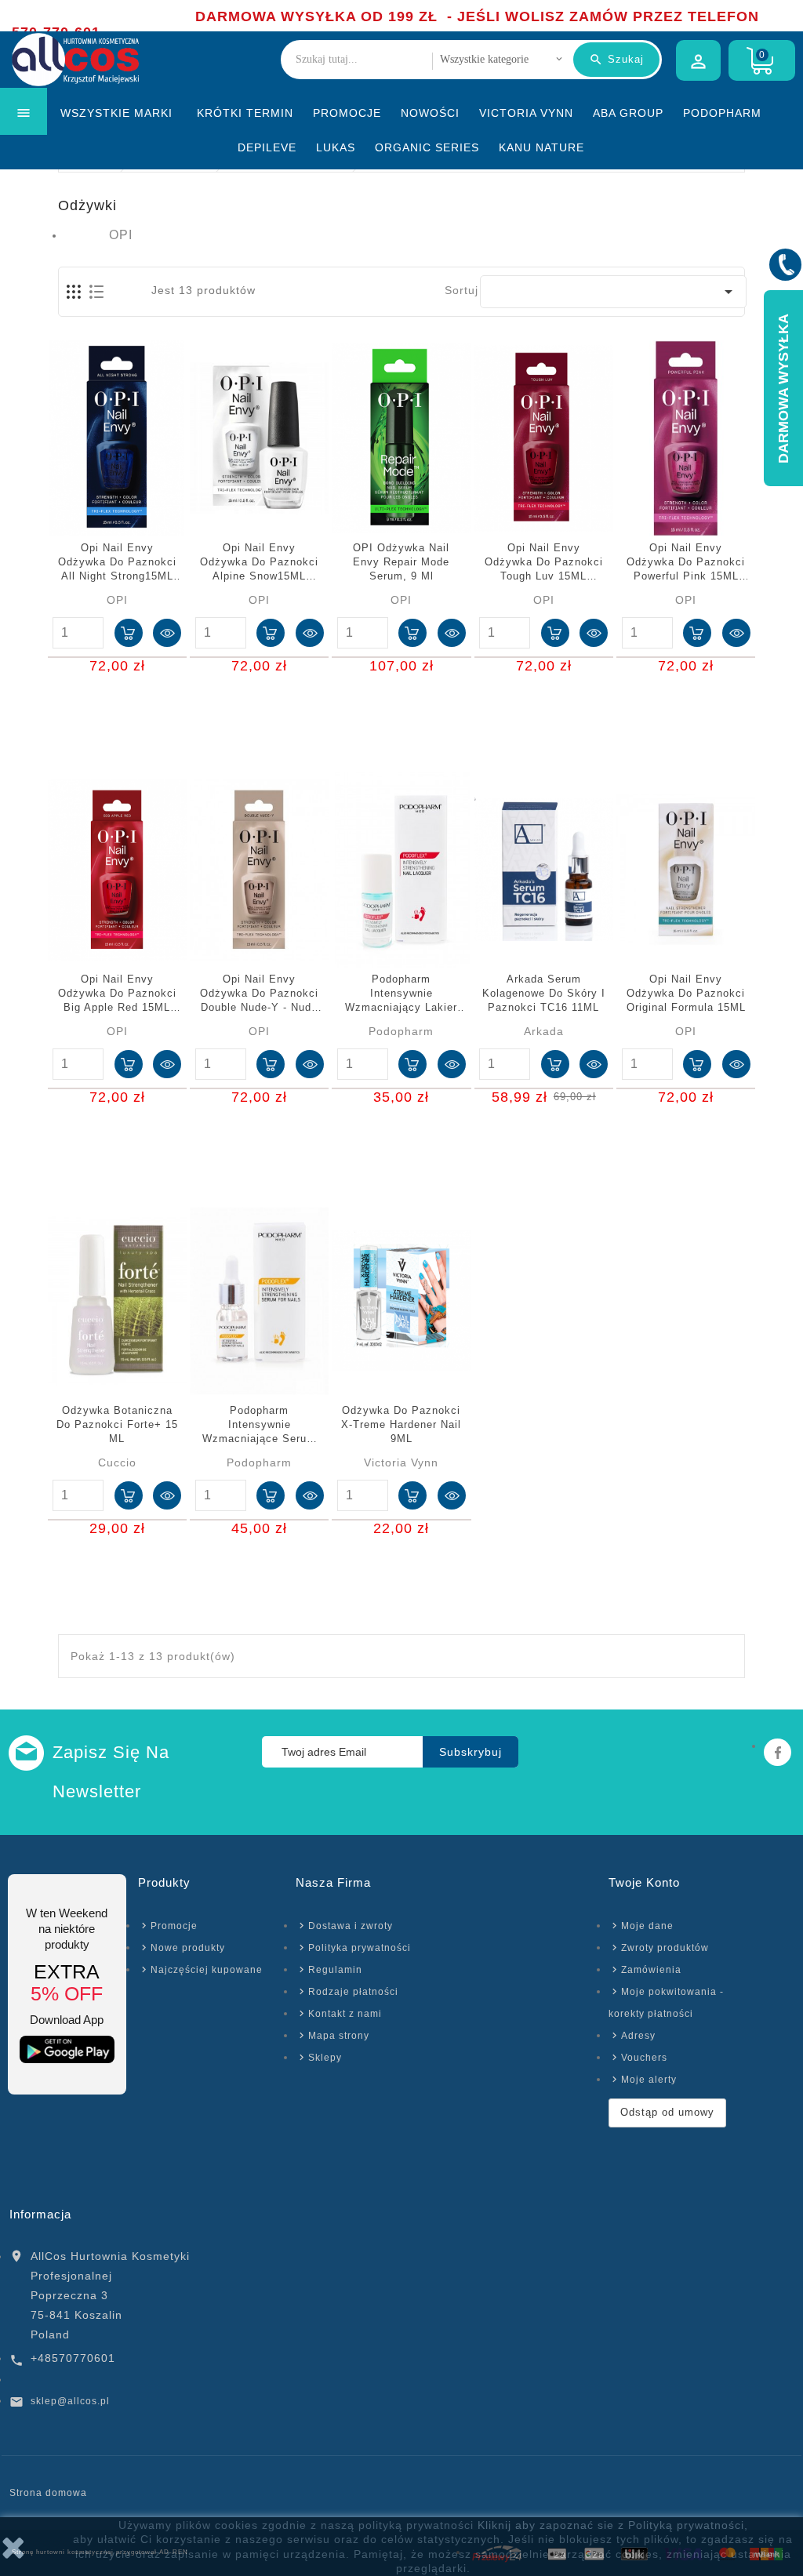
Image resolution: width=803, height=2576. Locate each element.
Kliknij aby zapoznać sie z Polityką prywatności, (613, 2525)
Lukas (336, 147)
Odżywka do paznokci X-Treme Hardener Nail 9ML (401, 1424)
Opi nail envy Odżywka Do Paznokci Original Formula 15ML (686, 993)
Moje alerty (649, 2080)
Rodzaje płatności (353, 1992)
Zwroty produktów (665, 1948)
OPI (121, 235)
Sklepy (325, 2058)
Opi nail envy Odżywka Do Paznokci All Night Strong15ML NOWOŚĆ (117, 563)
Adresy (638, 2036)
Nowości (430, 113)
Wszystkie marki (116, 113)
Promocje (347, 113)
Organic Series (427, 147)
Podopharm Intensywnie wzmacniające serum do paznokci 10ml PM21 (259, 1426)
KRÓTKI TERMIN (245, 113)
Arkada (544, 1031)
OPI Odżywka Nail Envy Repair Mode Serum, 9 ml (401, 562)
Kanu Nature (541, 147)
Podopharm (722, 113)
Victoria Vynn (526, 113)
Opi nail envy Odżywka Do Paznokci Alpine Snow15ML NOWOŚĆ (259, 563)
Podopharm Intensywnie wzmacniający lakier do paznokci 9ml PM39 (401, 994)
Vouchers (644, 2058)
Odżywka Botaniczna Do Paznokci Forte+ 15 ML (117, 1424)
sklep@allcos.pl (70, 2401)
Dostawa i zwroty (351, 1926)
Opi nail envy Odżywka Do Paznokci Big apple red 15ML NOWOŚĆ (117, 994)
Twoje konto (644, 1882)
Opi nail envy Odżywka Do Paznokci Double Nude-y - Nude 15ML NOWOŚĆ (259, 994)
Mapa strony (339, 2036)
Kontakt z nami (345, 2014)
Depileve (267, 147)
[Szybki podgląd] (167, 633)
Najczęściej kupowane (207, 1970)
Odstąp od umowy (667, 2112)
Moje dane (647, 1926)
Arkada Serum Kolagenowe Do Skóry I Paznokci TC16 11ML (544, 993)
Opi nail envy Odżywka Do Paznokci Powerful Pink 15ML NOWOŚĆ (686, 563)
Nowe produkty (188, 1948)
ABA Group (628, 113)
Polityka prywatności (360, 1948)
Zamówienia (651, 1970)
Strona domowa (48, 2493)
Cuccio (117, 1462)
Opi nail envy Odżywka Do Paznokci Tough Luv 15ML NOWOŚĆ (544, 563)
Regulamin (335, 1970)
